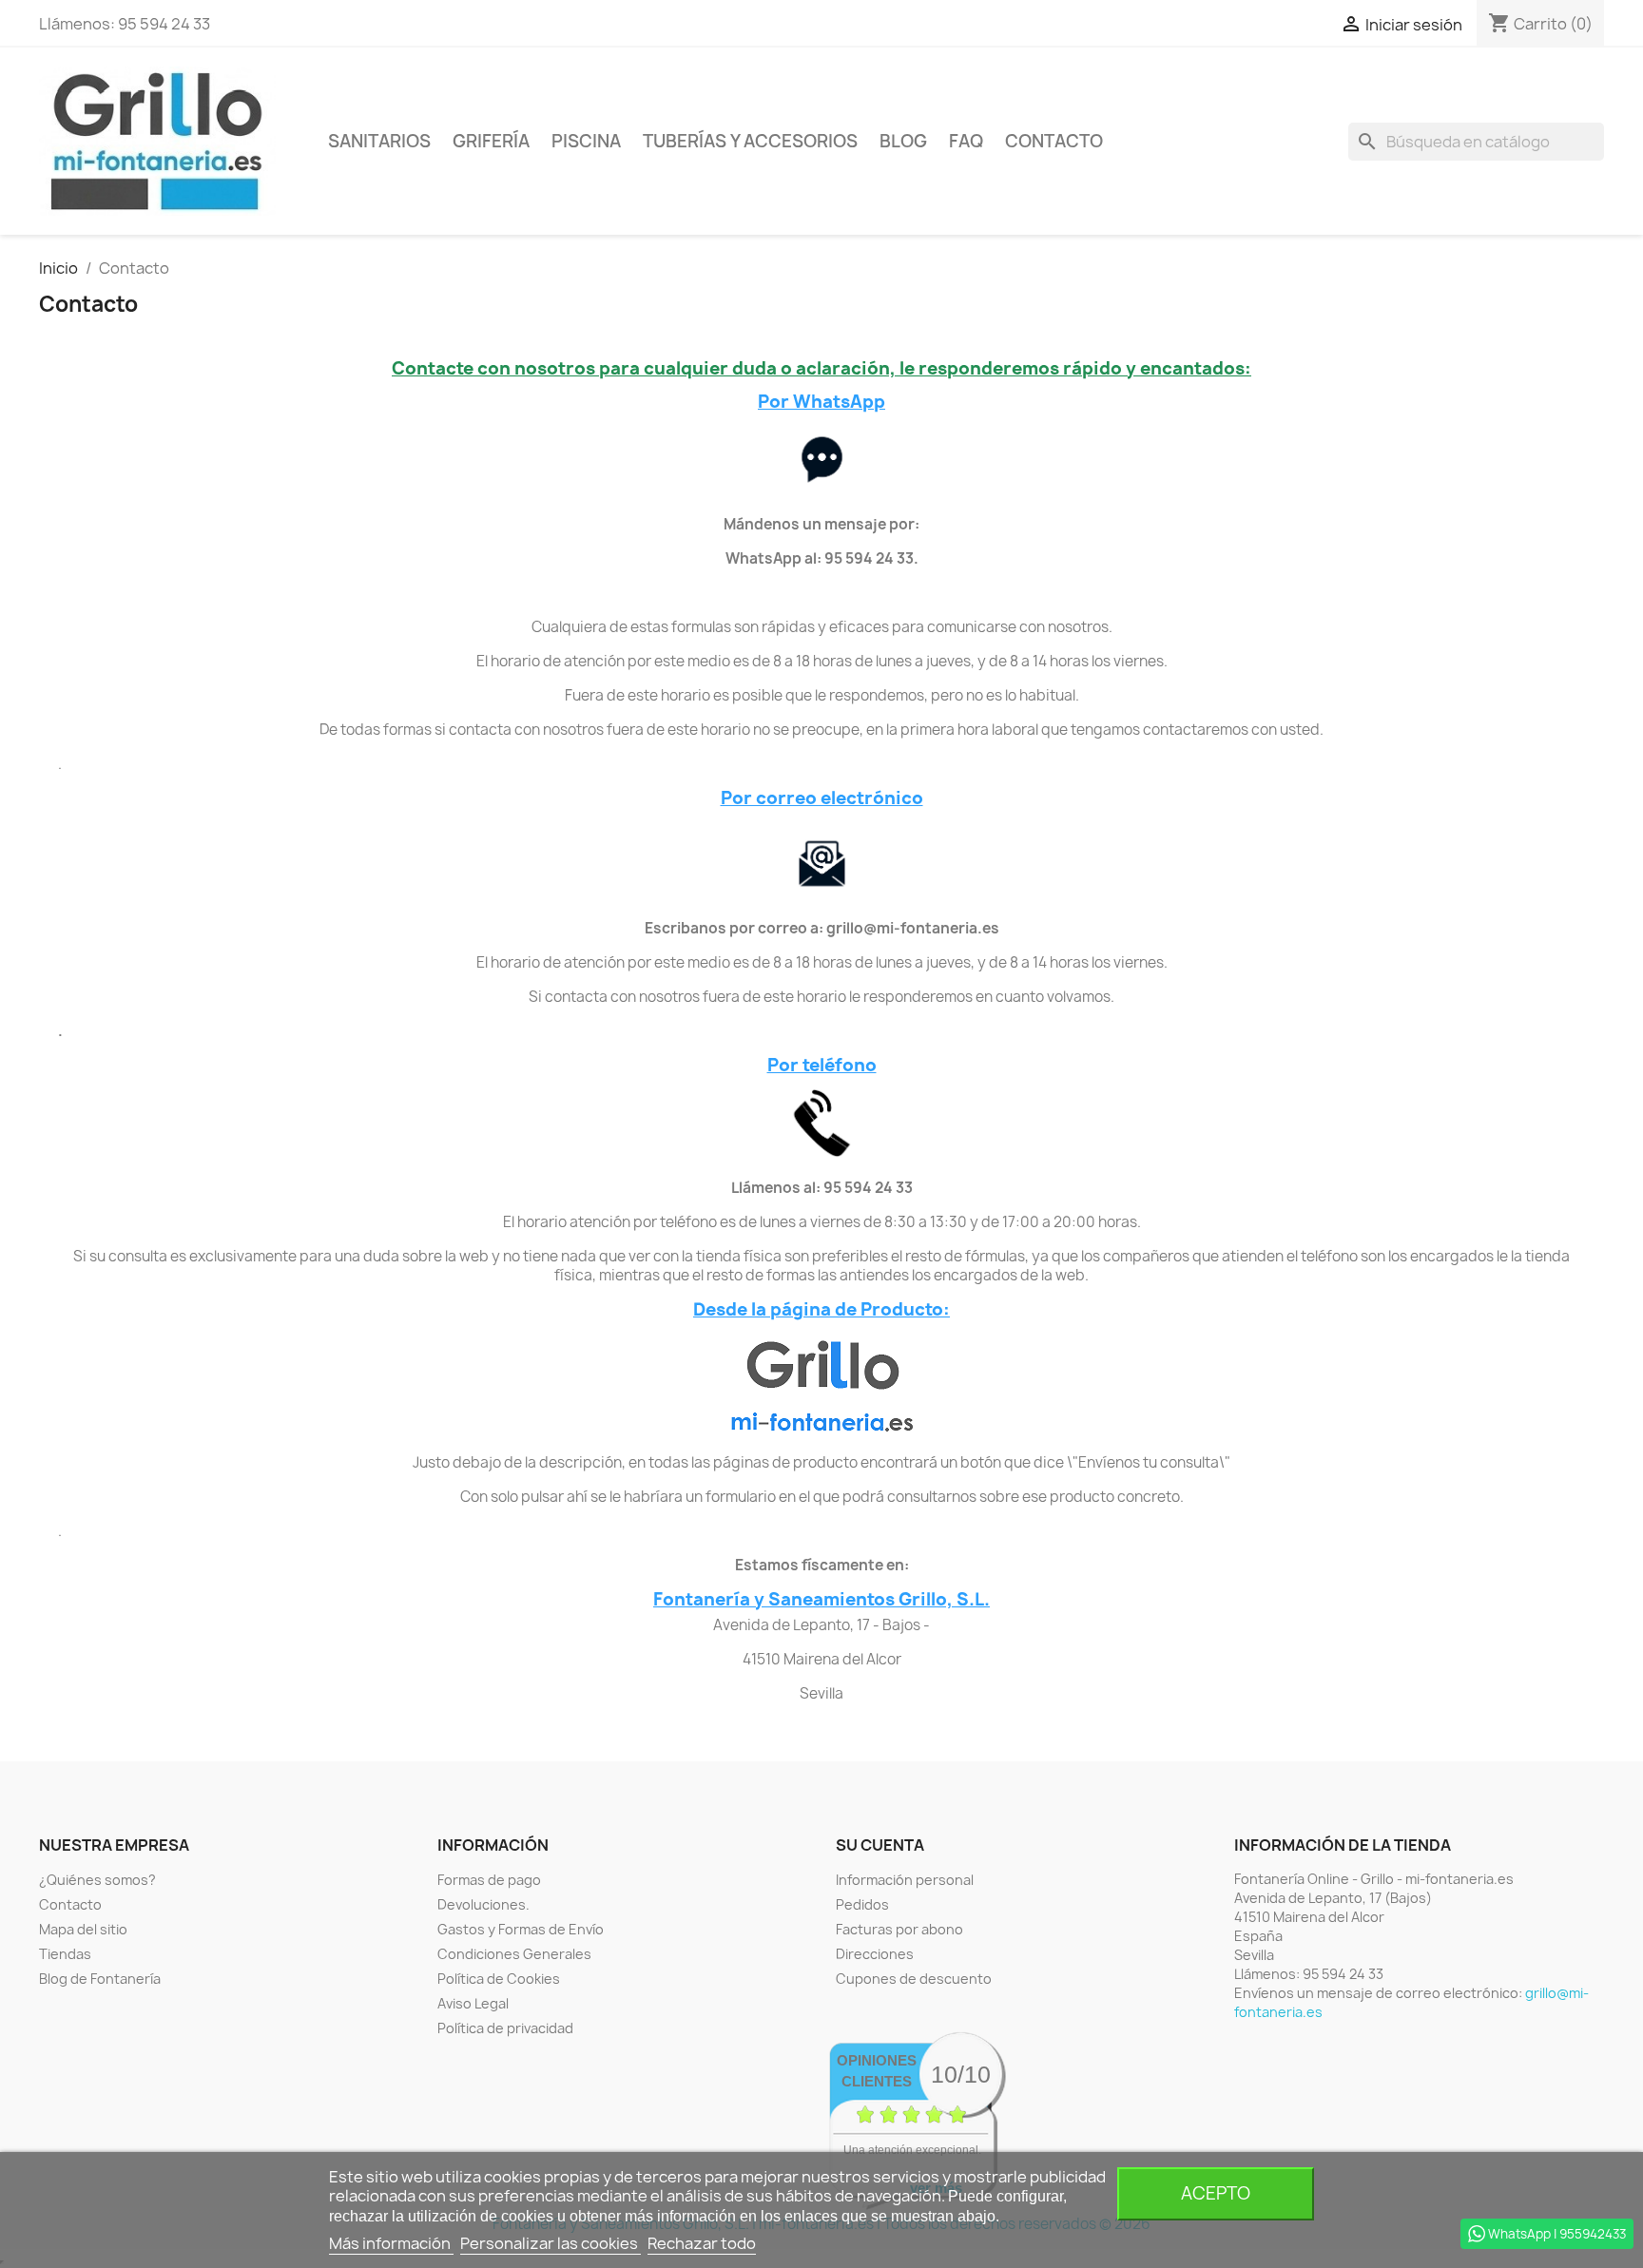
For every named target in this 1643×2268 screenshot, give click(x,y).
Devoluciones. (483, 1904)
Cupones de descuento (914, 1979)
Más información (391, 2243)
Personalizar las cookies (551, 2243)
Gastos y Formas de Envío (521, 1929)
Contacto (1054, 141)
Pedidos (862, 1904)
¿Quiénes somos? (97, 1880)
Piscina (586, 141)
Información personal (905, 1880)
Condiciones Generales (514, 1954)
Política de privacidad (505, 2028)
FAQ (966, 141)
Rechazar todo (702, 2243)
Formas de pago (489, 1880)
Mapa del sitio (83, 1929)
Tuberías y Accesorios (750, 141)
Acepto (1216, 2193)
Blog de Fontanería (100, 1979)
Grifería (491, 141)
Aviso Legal (473, 2003)
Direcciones (875, 1954)
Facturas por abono (899, 1929)
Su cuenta (880, 1845)
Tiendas (65, 1954)
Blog (903, 141)
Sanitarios (379, 141)
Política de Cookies (499, 1979)
